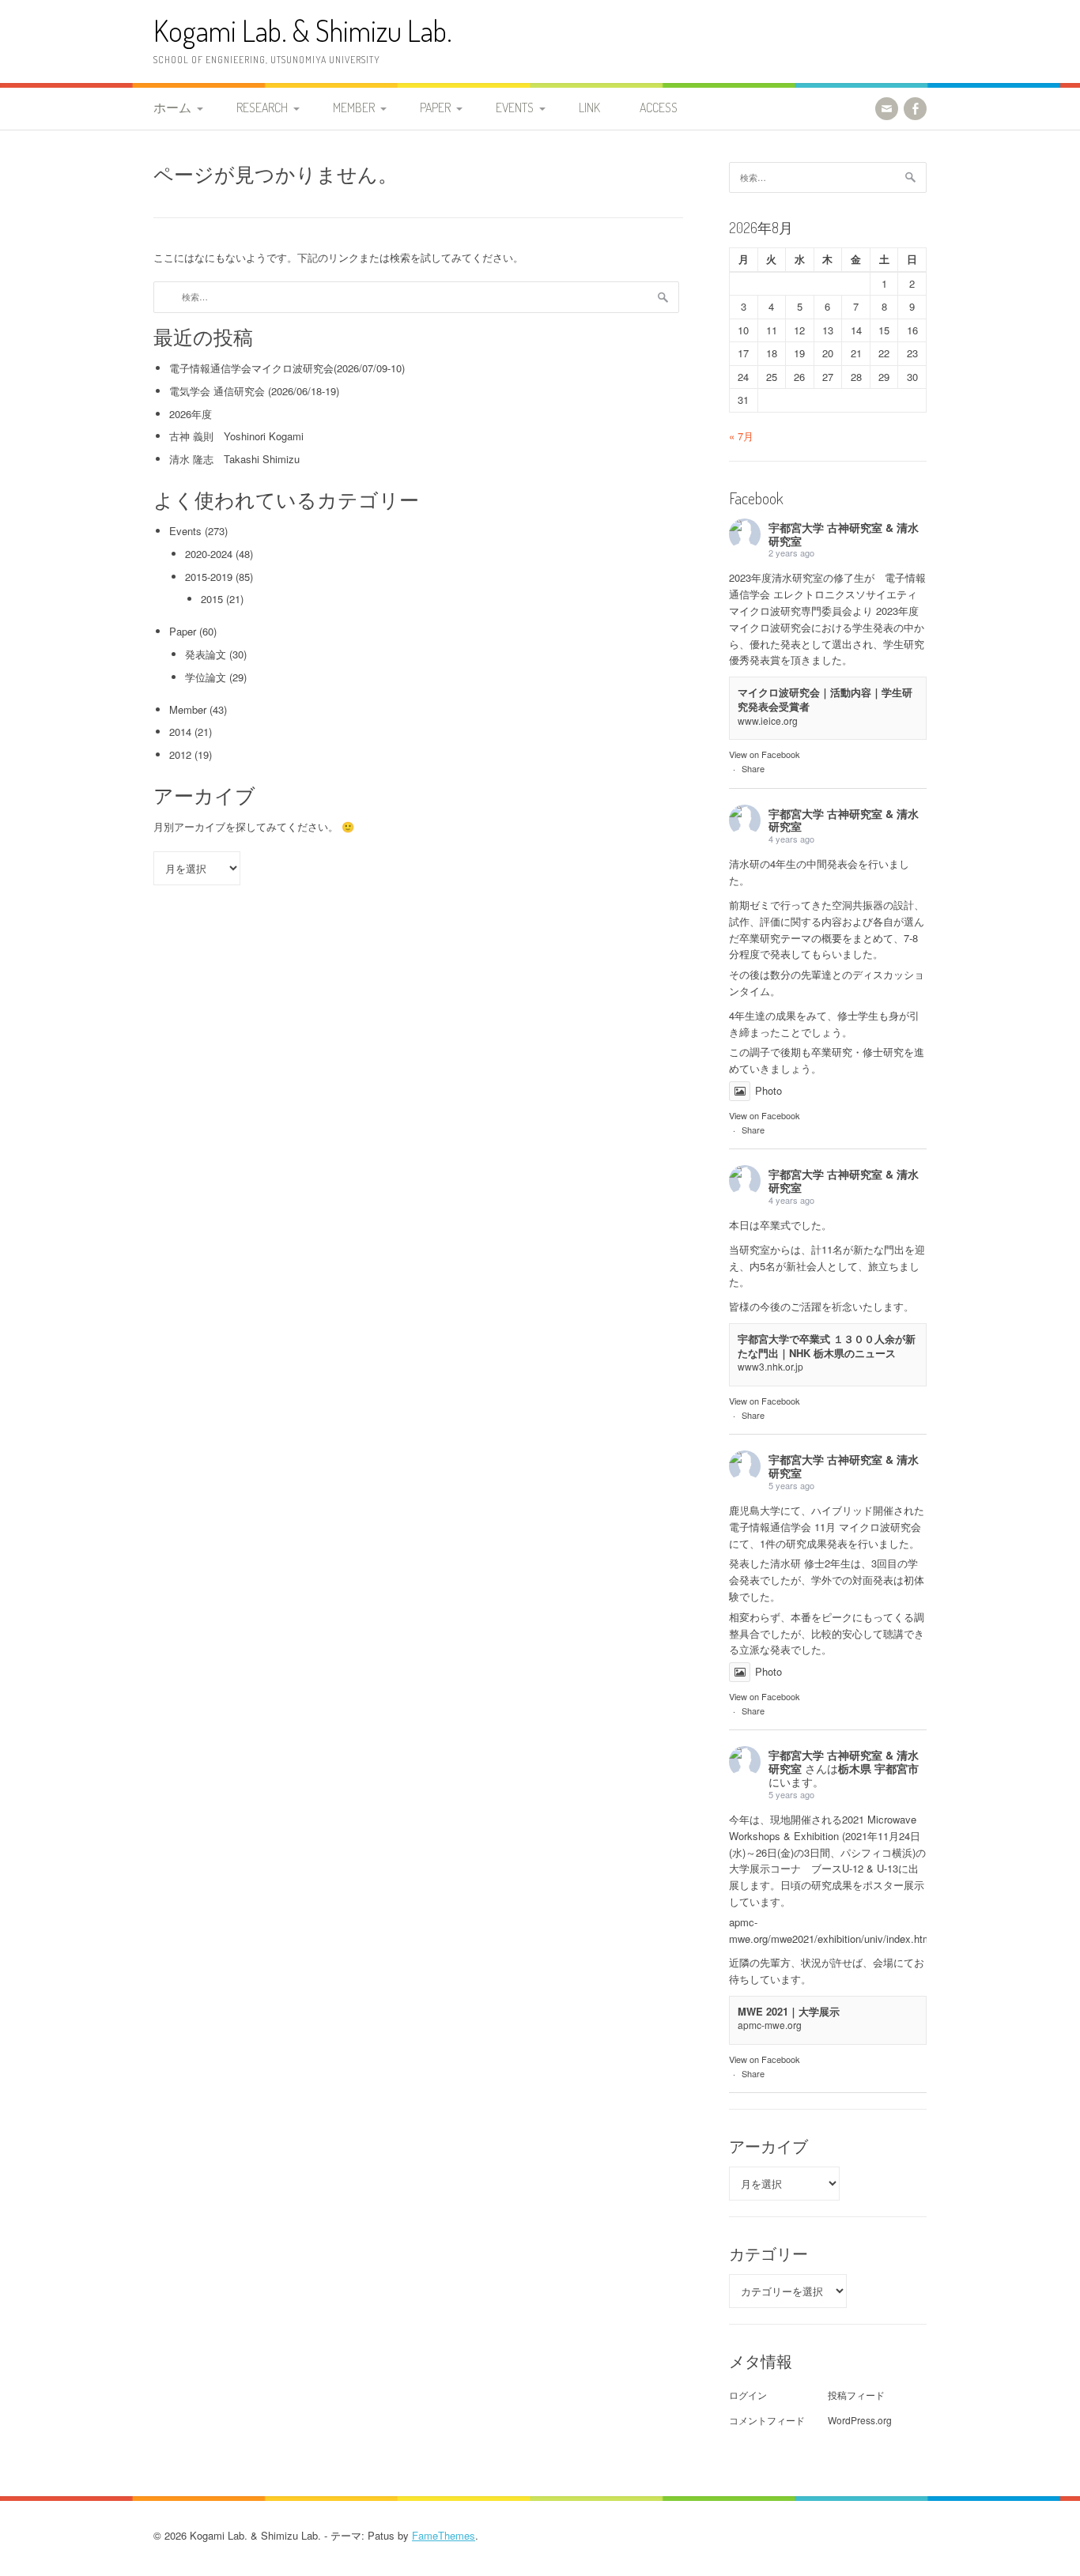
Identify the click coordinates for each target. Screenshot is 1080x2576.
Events (515, 107)
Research (262, 107)
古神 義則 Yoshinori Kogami (236, 436)
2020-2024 (209, 554)
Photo (768, 1090)
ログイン (748, 2395)
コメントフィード (767, 2420)
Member (354, 107)
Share (753, 768)
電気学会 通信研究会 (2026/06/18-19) (254, 391)
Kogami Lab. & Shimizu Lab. (303, 30)
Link (589, 107)
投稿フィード (856, 2395)
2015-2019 (209, 577)
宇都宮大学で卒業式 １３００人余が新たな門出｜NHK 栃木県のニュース (827, 1346)
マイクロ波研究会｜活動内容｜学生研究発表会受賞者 (825, 699)
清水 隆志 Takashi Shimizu (234, 459)
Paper (435, 107)
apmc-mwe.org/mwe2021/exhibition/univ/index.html (831, 1930)
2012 (180, 754)
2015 (212, 599)
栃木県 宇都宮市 (878, 1768)
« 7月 (741, 436)
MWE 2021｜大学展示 (789, 2011)
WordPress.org (860, 2420)
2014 (180, 732)
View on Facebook (765, 754)
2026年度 (191, 414)
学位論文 (206, 677)
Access (659, 107)
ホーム (172, 107)
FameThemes (444, 2535)
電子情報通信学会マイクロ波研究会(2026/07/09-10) (287, 368)
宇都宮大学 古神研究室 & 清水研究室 (844, 534)
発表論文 (206, 654)
